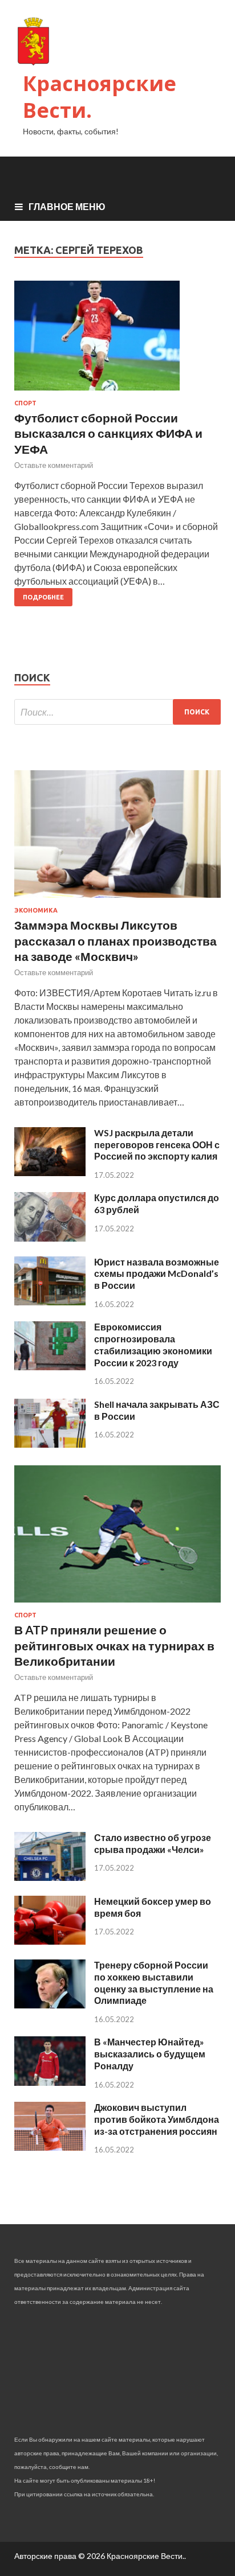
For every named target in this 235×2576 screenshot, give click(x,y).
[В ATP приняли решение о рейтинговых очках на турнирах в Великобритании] (117, 1605)
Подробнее (43, 597)
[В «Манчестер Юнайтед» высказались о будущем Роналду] (50, 2082)
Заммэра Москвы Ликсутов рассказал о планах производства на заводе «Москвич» (116, 940)
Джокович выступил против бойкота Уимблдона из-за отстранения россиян (157, 2119)
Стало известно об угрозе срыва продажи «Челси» (153, 1843)
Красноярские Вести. (100, 97)
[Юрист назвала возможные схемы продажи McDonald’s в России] (50, 1302)
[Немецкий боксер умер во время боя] (50, 1941)
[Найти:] (117, 712)
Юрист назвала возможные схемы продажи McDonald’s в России (157, 1274)
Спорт (25, 403)
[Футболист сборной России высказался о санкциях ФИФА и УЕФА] (117, 340)
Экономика (36, 910)
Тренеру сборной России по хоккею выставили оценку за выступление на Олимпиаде (154, 1983)
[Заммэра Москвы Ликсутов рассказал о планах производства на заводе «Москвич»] (117, 900)
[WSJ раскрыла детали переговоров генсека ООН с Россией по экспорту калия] (50, 1172)
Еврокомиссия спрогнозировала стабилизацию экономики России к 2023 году (153, 1344)
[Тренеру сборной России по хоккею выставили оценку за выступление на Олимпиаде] (50, 2005)
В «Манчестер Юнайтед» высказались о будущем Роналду (150, 2054)
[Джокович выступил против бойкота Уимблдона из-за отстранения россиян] (50, 2147)
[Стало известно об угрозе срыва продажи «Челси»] (50, 1877)
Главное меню (67, 206)
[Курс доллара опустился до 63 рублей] (50, 1238)
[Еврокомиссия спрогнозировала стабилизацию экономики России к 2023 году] (50, 1367)
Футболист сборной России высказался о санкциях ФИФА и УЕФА (108, 433)
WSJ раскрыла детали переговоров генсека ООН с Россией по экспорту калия (157, 1145)
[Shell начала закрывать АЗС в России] (50, 1444)
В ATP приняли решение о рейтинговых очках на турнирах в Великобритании (114, 1645)
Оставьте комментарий (54, 465)
